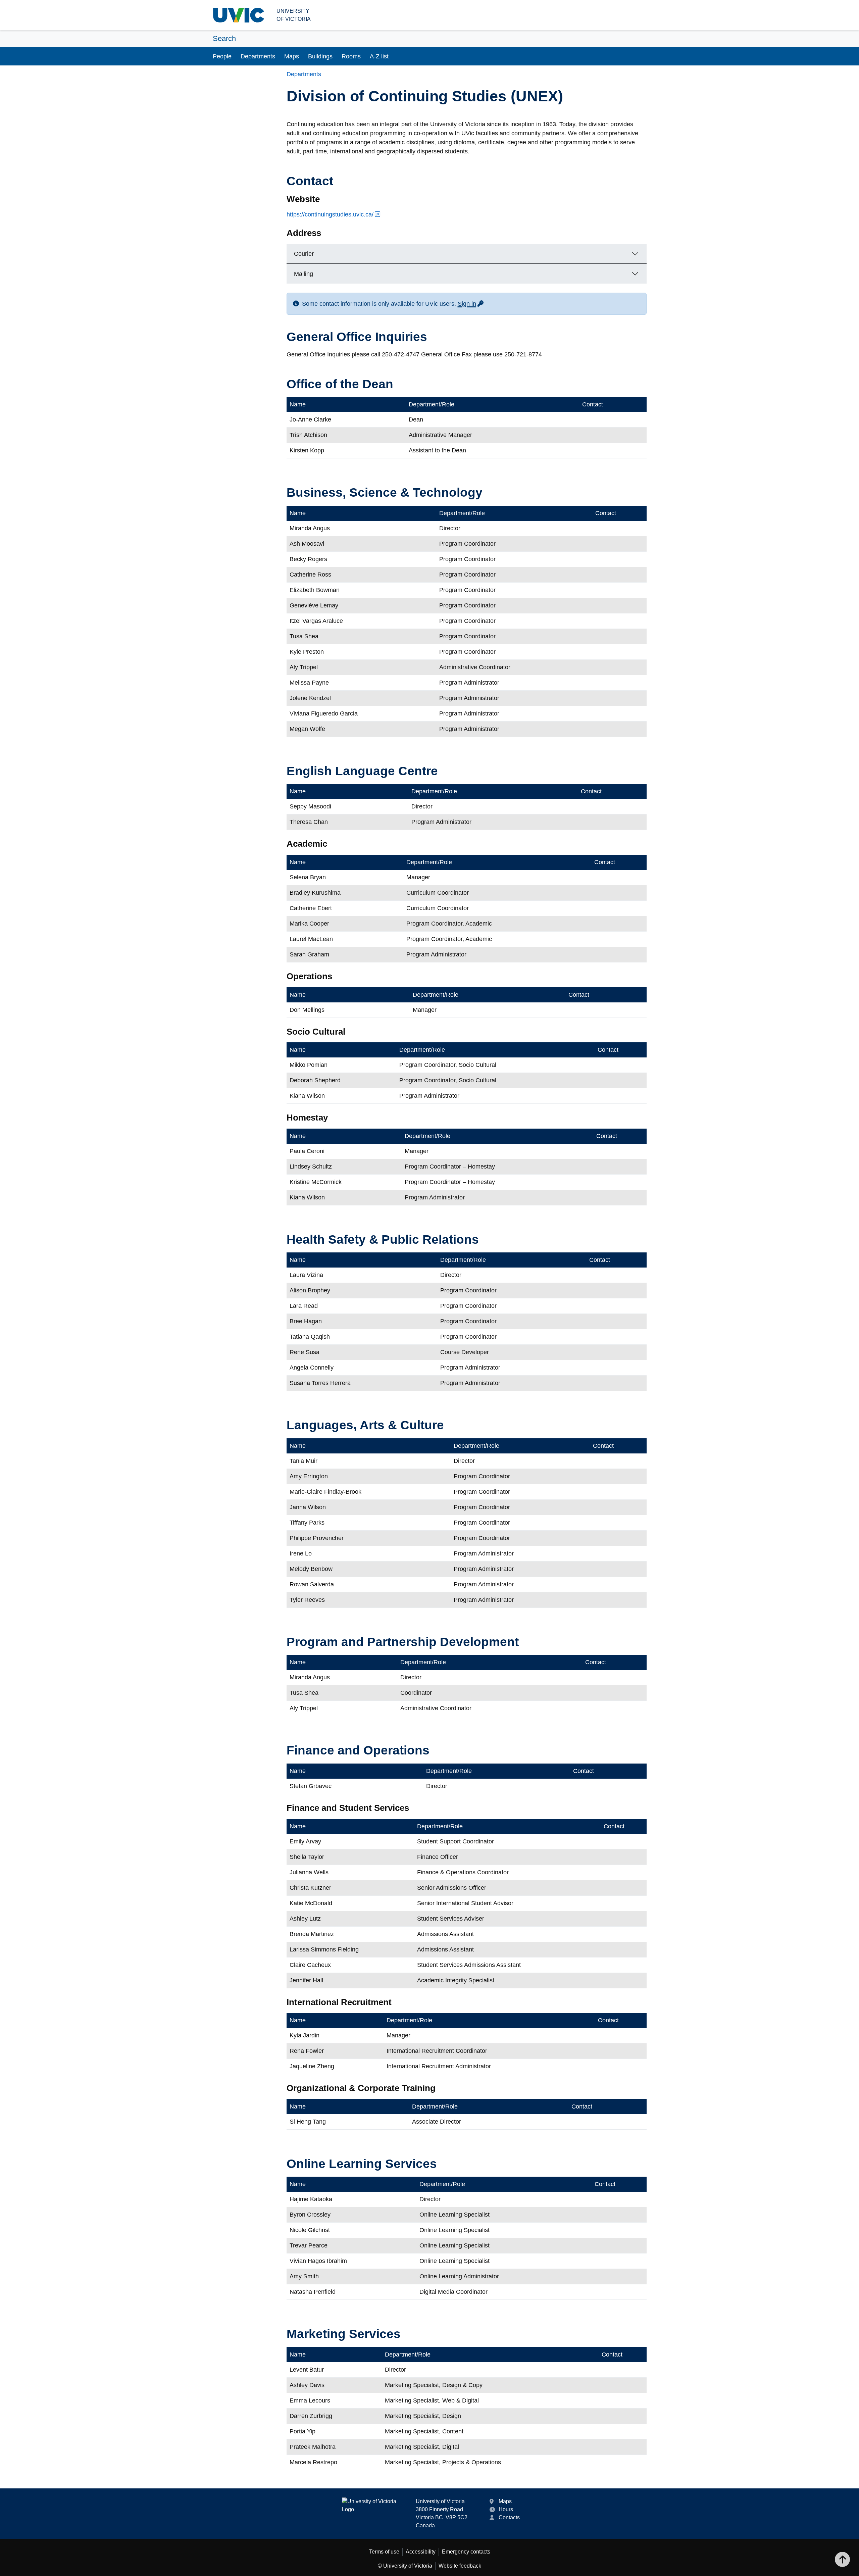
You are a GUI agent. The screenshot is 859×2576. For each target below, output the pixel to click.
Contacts (509, 2517)
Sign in (471, 304)
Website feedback (460, 2566)
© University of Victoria (405, 2566)
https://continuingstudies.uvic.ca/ (330, 214)
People (222, 56)
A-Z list (379, 56)
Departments (258, 56)
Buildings (320, 56)
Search (224, 38)
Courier (304, 254)
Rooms (351, 56)
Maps (292, 56)
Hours (506, 2509)
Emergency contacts (466, 2552)
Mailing (304, 274)
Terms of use (384, 2552)
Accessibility (421, 2552)
